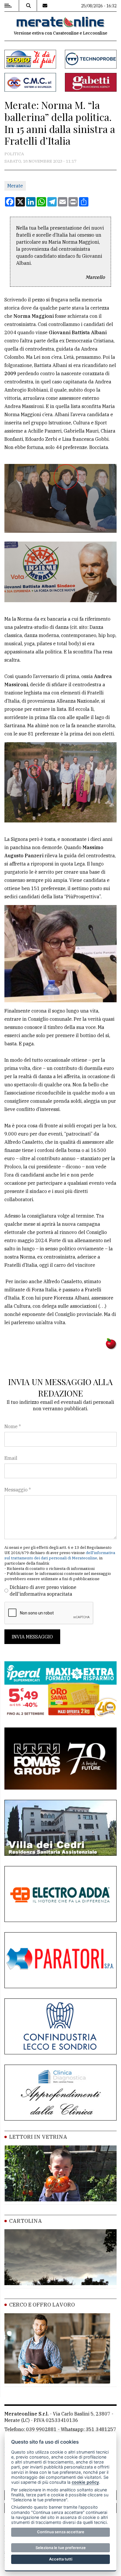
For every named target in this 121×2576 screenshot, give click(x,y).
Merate (15, 186)
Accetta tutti (61, 2559)
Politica (14, 154)
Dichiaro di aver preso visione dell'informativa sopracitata (43, 1590)
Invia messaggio (32, 1637)
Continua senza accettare (61, 2532)
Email (11, 1458)
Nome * (13, 1426)
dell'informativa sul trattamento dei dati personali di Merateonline (60, 1555)
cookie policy (85, 2482)
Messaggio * (18, 1490)
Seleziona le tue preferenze (61, 2548)
